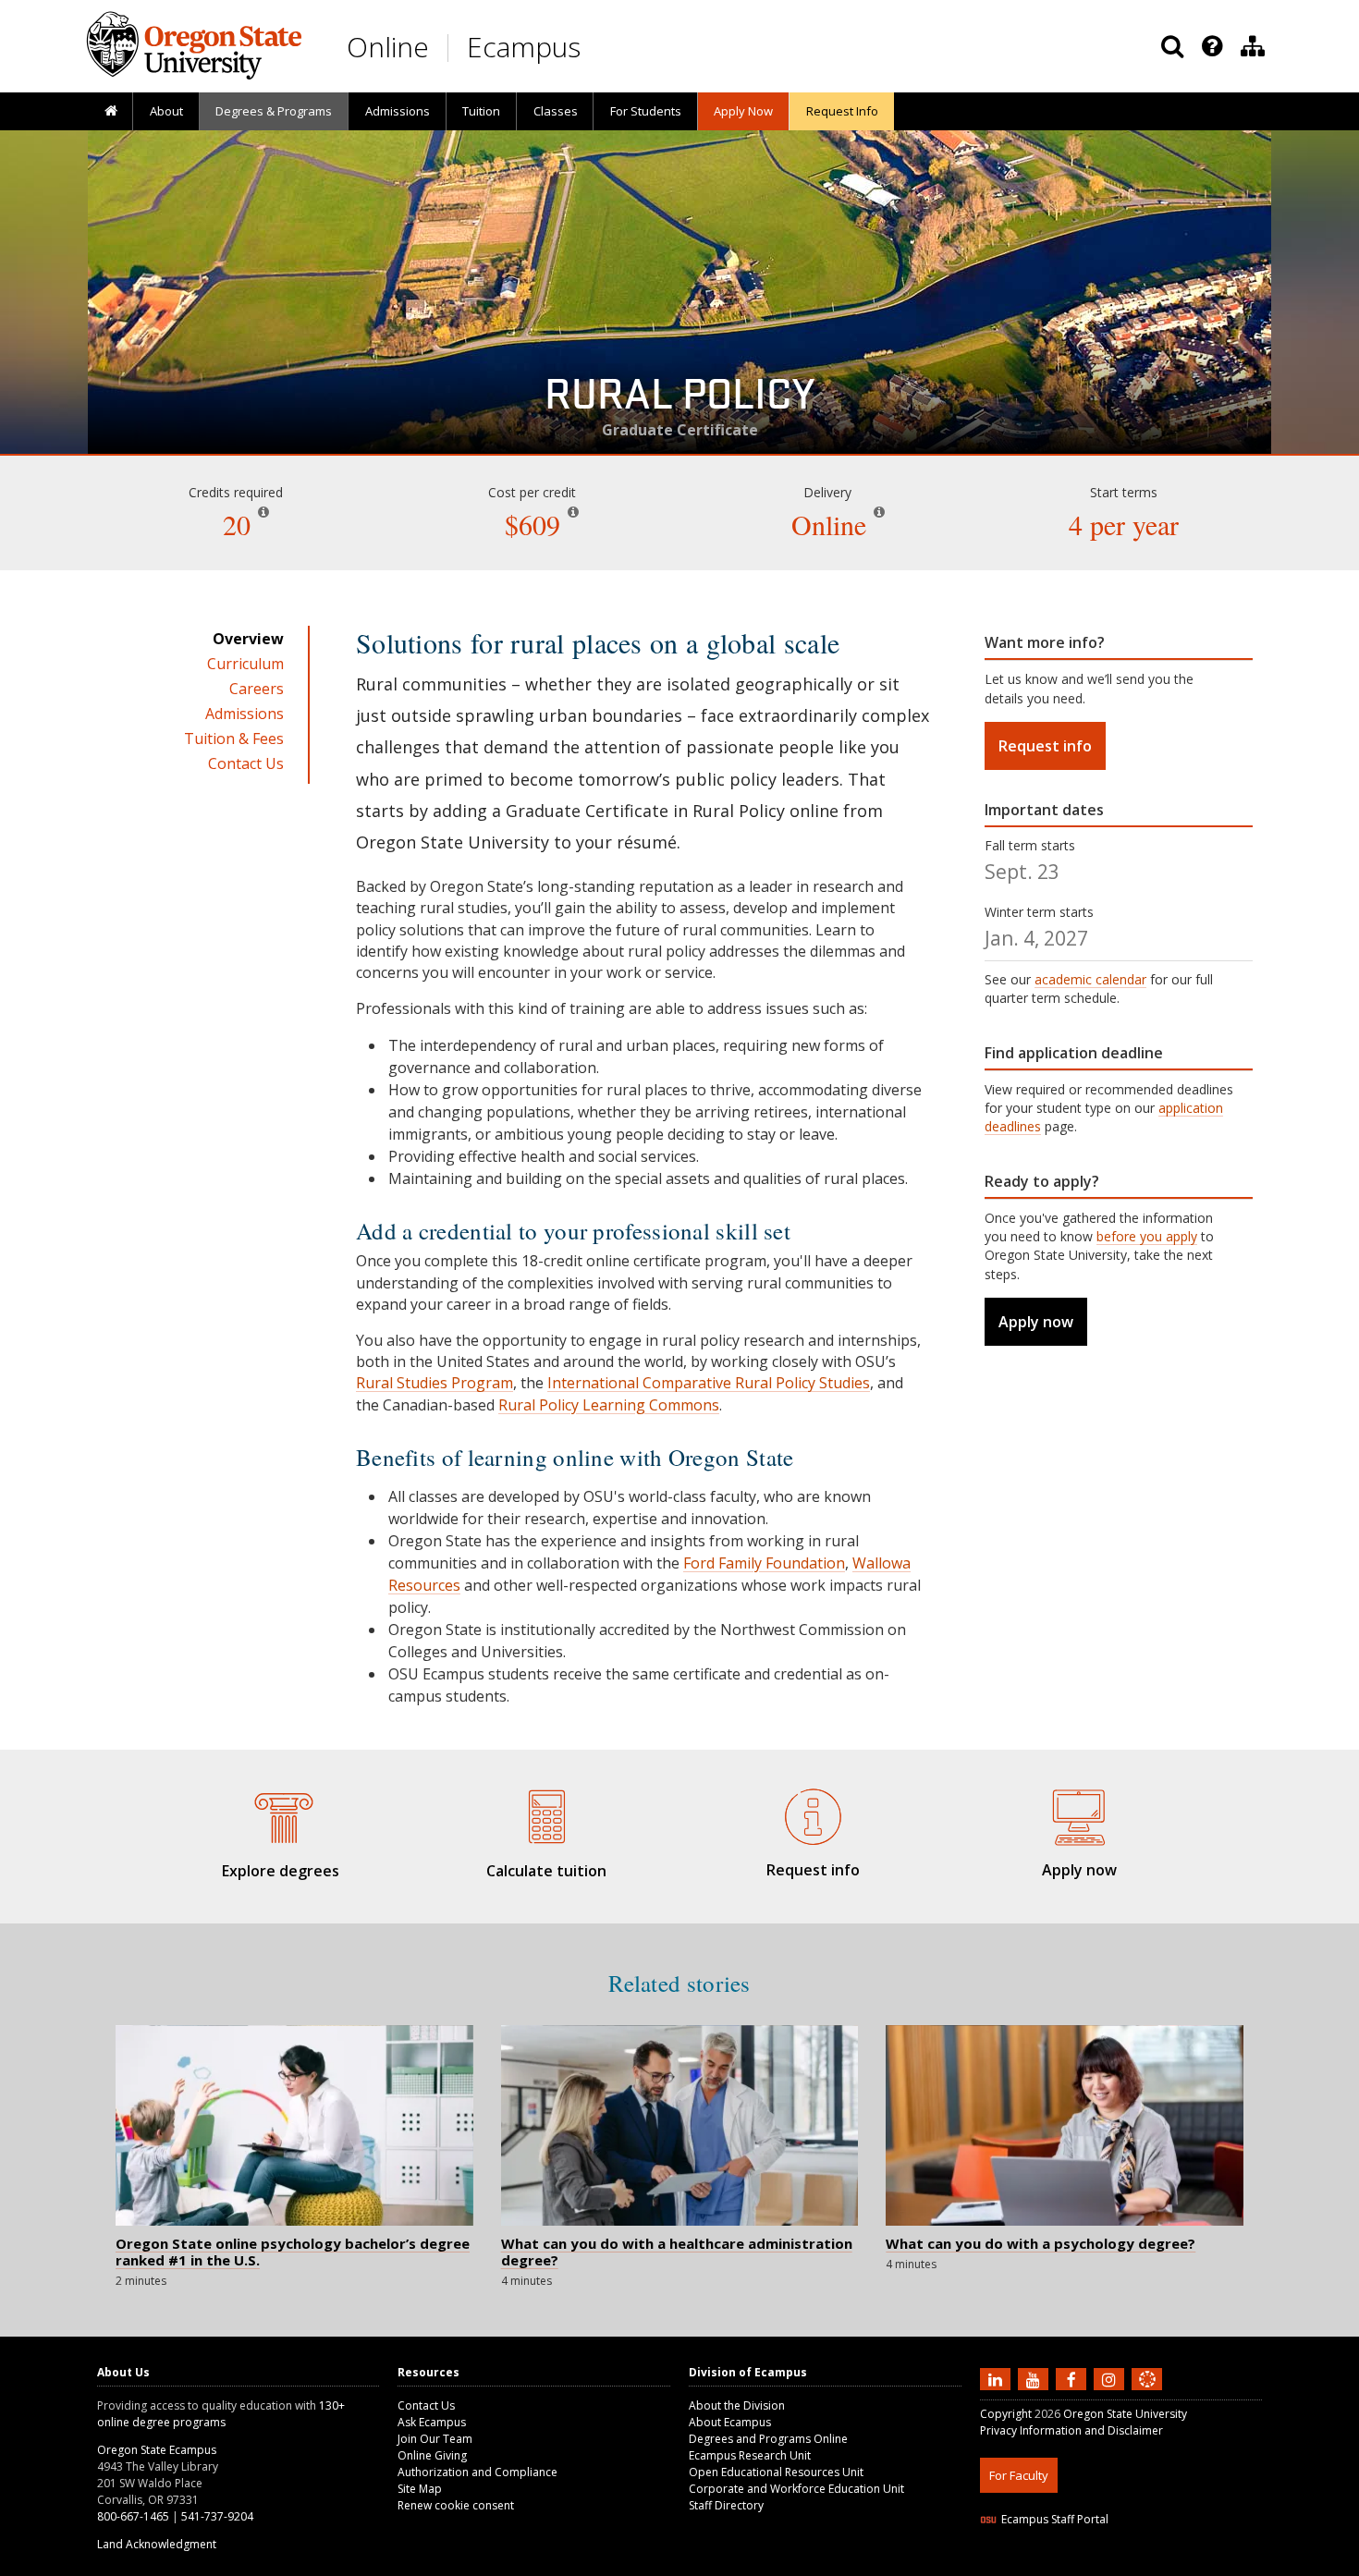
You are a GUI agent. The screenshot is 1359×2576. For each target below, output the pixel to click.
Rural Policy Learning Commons (609, 1405)
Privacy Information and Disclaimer (1071, 2430)
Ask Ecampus (432, 2422)
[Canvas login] (1147, 2394)
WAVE (1165, 2564)
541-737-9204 (217, 2516)
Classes (556, 111)
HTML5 (1083, 2564)
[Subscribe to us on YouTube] (1035, 2378)
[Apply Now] (1079, 1814)
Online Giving (432, 2455)
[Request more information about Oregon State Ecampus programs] (813, 1814)
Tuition (481, 111)
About (166, 111)
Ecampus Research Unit (750, 2455)
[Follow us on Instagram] (1111, 2378)
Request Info (842, 111)
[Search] (1172, 46)
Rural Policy (679, 401)
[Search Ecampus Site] (1172, 46)
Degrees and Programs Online (768, 2439)
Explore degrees (281, 1871)
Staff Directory (726, 2505)
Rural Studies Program (435, 1383)
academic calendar (1090, 979)
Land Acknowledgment (157, 2544)
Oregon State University (1125, 2414)
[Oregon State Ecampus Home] (451, 48)
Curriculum (245, 664)
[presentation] (1211, 46)
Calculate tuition (546, 1871)
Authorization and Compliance (477, 2472)
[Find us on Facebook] (1073, 2378)
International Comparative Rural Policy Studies (709, 1383)
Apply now (1036, 1322)
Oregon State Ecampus (157, 2450)
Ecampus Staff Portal (1055, 2519)
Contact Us (246, 763)
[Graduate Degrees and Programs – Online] (280, 1814)
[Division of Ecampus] (1253, 46)
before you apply (1147, 1236)
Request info (1045, 746)
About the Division (737, 2405)
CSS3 (1126, 2564)
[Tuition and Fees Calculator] (546, 1814)
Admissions (398, 111)
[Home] (110, 112)
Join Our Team (435, 2439)
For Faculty (1019, 2475)
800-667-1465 (133, 2516)
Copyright (1006, 2414)
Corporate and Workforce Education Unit (796, 2489)
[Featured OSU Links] (1212, 46)
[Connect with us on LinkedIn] (998, 2378)
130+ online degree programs (221, 2414)
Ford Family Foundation (764, 1563)
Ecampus (524, 47)
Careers (257, 689)
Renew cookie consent (456, 2505)
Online (388, 47)
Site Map (420, 2489)
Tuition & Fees (234, 739)
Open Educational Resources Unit (776, 2472)
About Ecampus (730, 2422)
